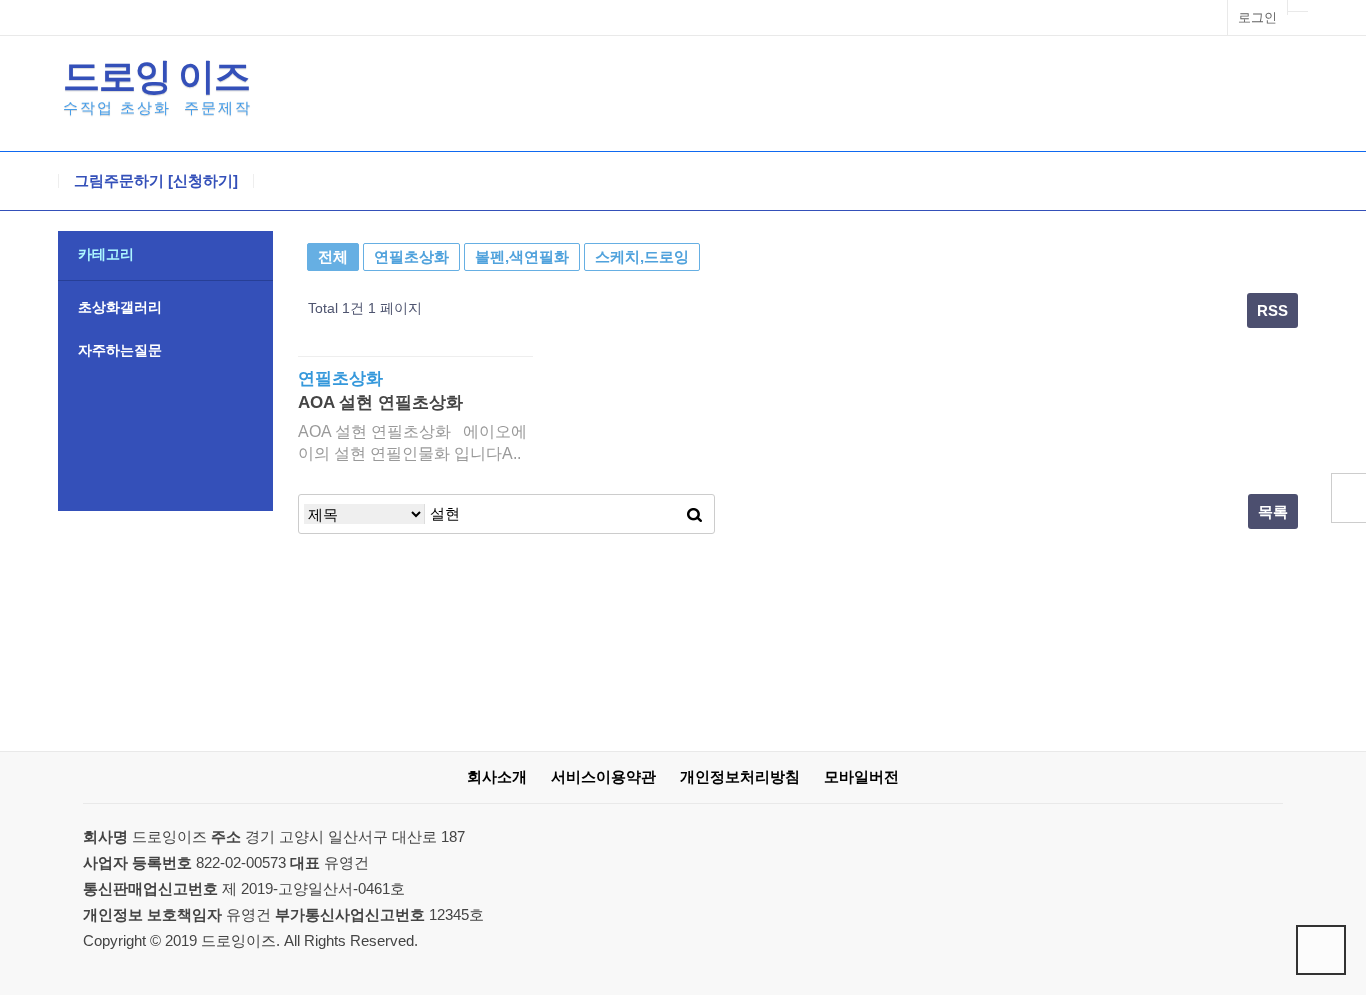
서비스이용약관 (603, 776)
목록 (1273, 511)
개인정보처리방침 (740, 776)
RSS (1272, 310)
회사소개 (497, 776)
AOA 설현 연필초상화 (380, 402)
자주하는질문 (120, 350)
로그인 (1257, 17)
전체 (333, 256)
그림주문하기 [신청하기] (156, 181)
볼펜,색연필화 (522, 256)
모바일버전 (861, 776)
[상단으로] (1321, 950)
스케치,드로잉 (642, 256)
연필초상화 (411, 256)
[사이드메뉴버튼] (1348, 498)
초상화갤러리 (120, 307)
